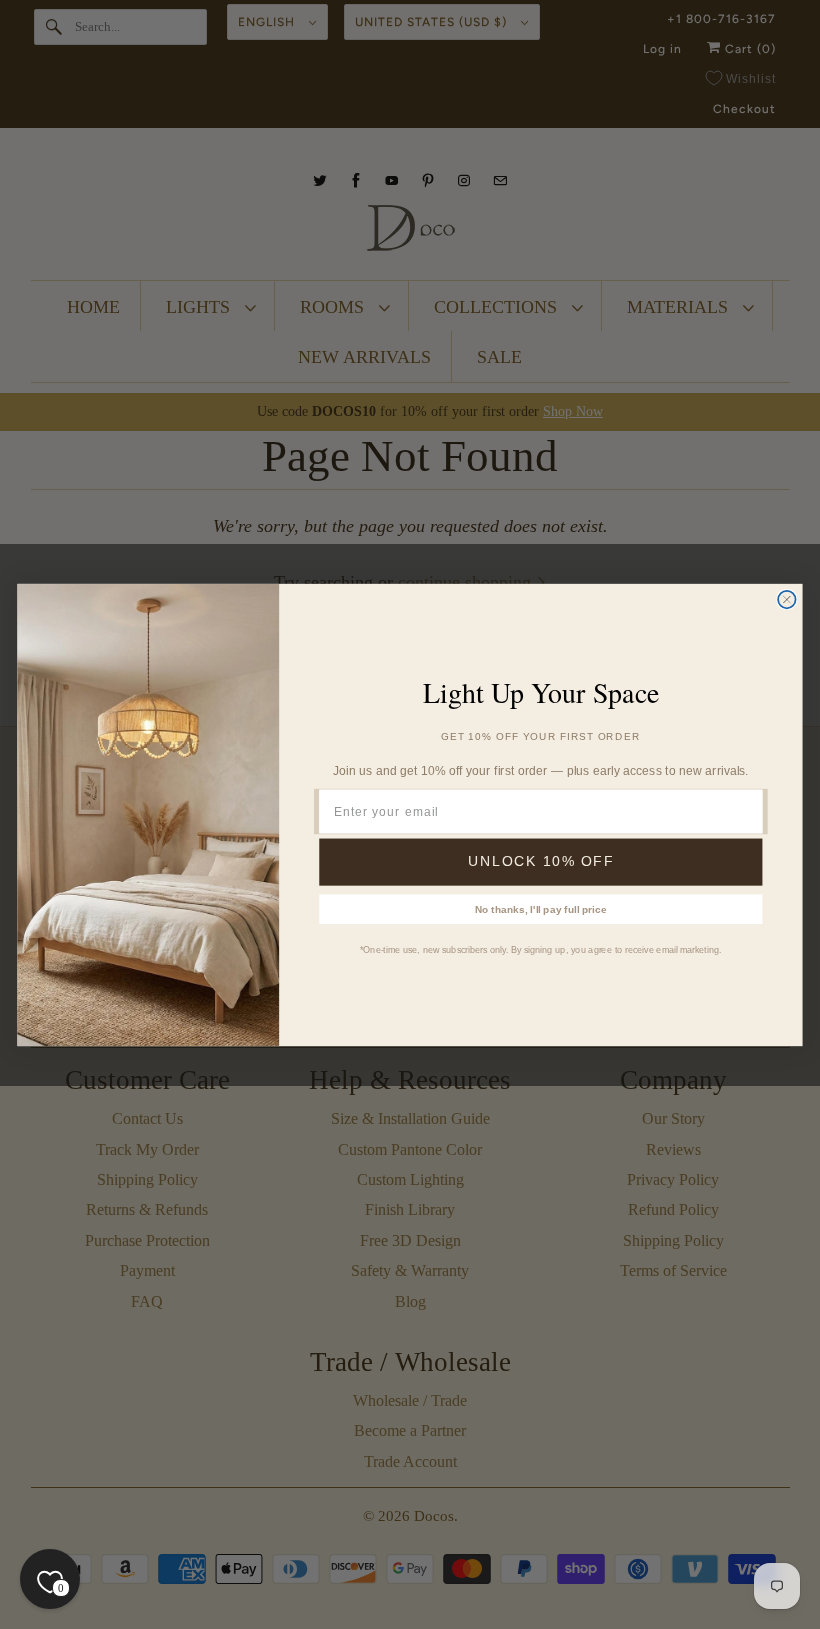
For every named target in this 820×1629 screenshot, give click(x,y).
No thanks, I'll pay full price (541, 908)
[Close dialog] (786, 598)
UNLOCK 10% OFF (541, 861)
